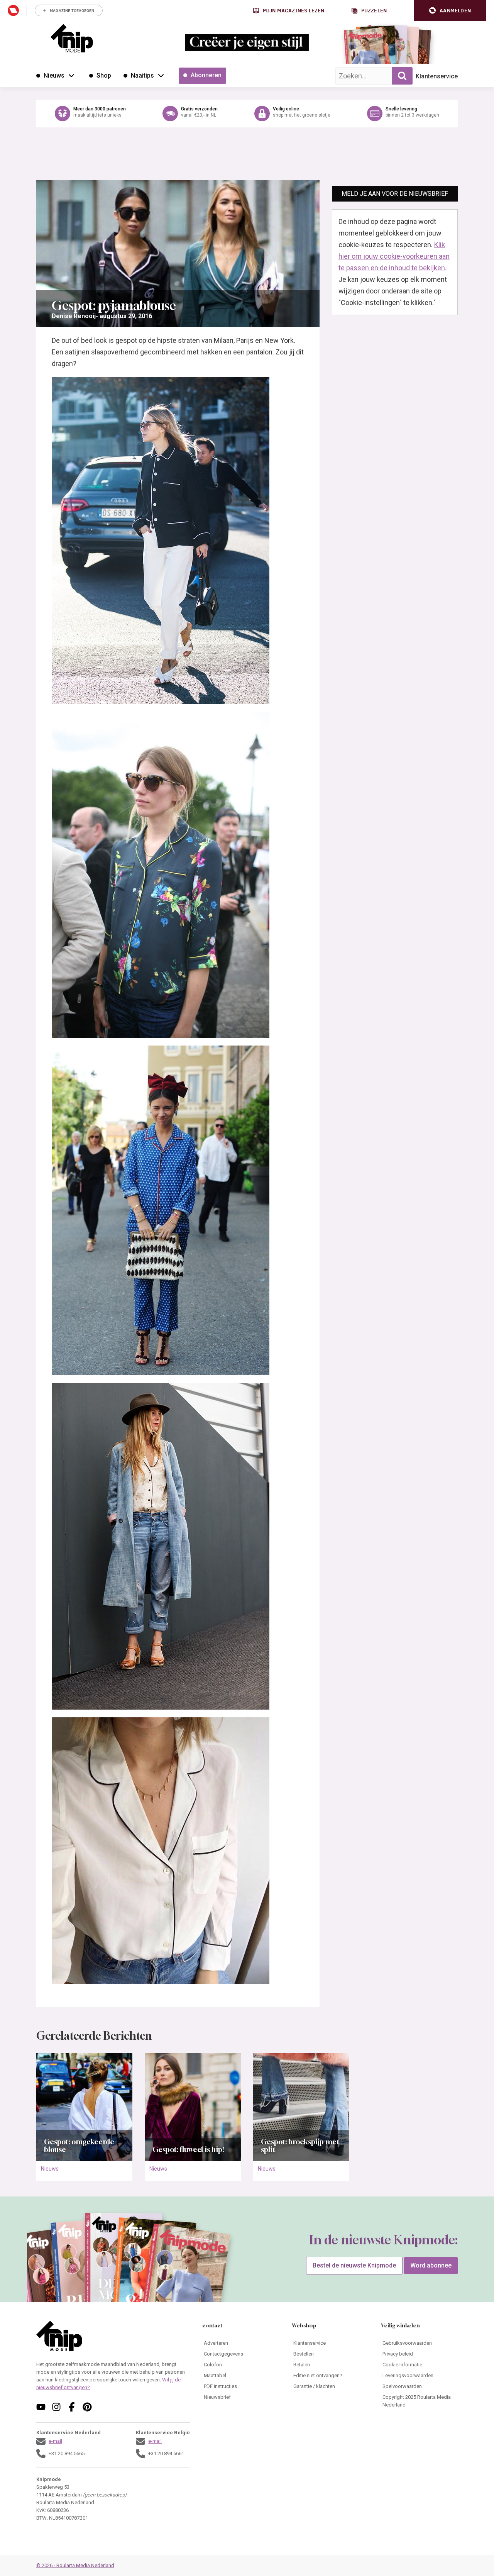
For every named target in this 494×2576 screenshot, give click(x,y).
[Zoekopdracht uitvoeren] (402, 76)
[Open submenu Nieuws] (71, 75)
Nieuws (50, 2169)
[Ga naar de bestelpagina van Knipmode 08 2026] (365, 48)
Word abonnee (431, 2265)
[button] (450, 11)
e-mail (55, 2441)
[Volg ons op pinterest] (87, 2407)
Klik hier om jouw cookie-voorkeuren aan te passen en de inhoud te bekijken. (394, 256)
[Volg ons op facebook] (72, 2407)
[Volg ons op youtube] (41, 2407)
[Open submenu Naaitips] (161, 75)
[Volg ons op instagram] (56, 2407)
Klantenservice (437, 76)
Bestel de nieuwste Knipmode (354, 2265)
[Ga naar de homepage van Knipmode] (72, 38)
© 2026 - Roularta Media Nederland (75, 2565)
